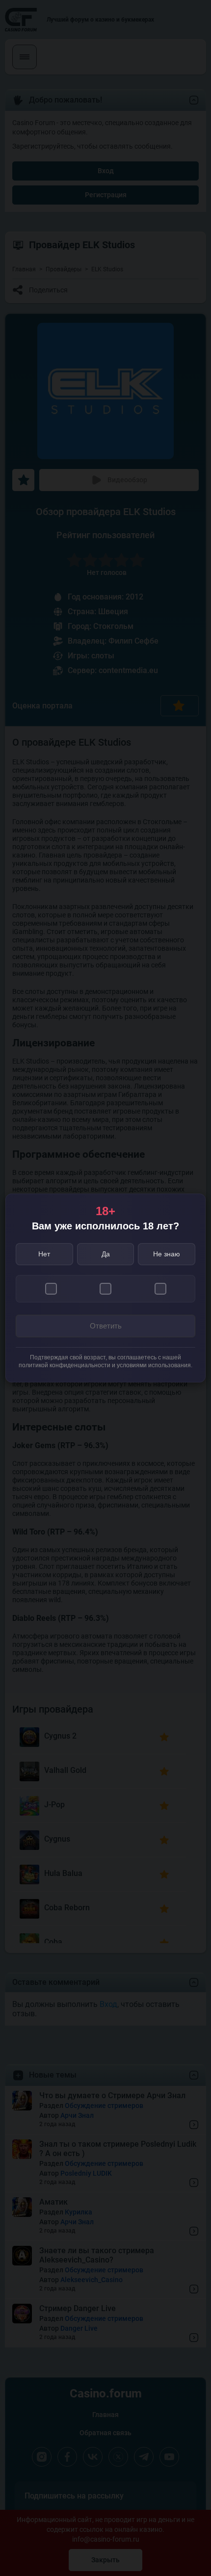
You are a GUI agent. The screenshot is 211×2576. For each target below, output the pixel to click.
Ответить (106, 1326)
